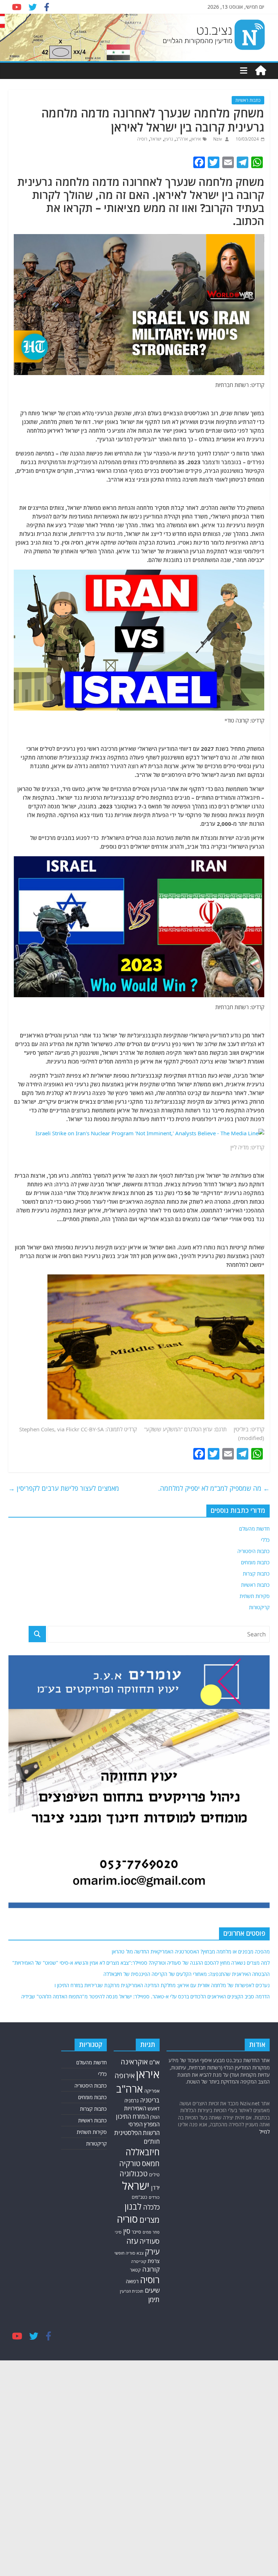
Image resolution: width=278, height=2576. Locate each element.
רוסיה (142, 139)
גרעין (169, 139)
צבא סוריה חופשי (129, 2253)
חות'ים (152, 2141)
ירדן (155, 2188)
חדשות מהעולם (254, 1529)
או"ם (154, 2062)
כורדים (154, 2197)
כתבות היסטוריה (254, 1551)
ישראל (156, 139)
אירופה (125, 2075)
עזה (132, 2241)
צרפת (154, 2261)
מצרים (149, 2220)
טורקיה (130, 2163)
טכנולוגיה (134, 2174)
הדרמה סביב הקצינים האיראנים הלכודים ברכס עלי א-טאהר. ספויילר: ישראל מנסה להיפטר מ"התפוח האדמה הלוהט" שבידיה (146, 1996)
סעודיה (149, 2241)
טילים (154, 2175)
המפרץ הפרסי (144, 2124)
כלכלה (151, 2207)
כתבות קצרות (256, 1574)
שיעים (152, 2290)
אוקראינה (134, 2062)
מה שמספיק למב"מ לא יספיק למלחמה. (214, 1488)
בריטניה (150, 2100)
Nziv (217, 139)
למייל (264, 2132)
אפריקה (152, 2091)
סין (127, 2231)
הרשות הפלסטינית (137, 2133)
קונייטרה (139, 2261)
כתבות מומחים (255, 1562)
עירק (152, 2252)
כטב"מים (140, 2197)
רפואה (132, 2281)
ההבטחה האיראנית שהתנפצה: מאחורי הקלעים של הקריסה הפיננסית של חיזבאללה (187, 1974)
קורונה (151, 2269)
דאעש (154, 2108)
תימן (154, 2299)
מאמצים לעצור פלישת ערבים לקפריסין (64, 1488)
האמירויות (135, 2108)
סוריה (127, 2219)
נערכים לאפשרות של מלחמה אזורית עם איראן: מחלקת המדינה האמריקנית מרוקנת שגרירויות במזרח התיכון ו (162, 1985)
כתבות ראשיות (248, 100)
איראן (196, 139)
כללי (265, 1540)
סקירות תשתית (255, 1596)
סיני (118, 2232)
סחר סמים (151, 2232)
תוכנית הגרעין (132, 2291)
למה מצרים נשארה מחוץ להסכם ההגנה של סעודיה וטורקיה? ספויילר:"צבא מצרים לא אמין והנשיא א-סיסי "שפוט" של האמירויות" (141, 1963)
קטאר (135, 2270)
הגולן (155, 2117)
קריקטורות (259, 1607)
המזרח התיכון (132, 2116)
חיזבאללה (143, 2152)
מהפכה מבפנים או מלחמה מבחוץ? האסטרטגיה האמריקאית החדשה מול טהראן (191, 1951)
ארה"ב (182, 139)
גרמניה (132, 2100)
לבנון (133, 2206)
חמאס (151, 2163)
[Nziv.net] (261, 71)
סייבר (136, 2232)
